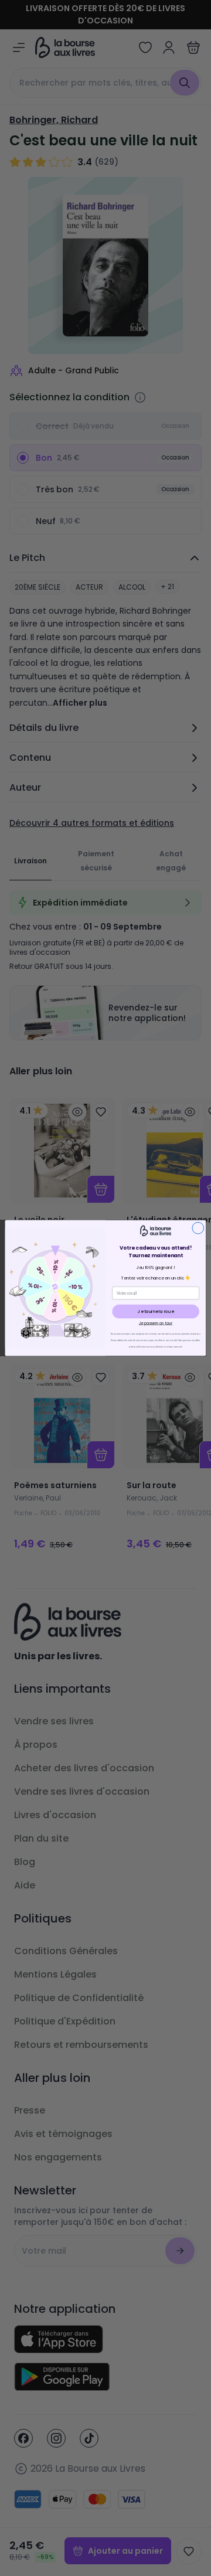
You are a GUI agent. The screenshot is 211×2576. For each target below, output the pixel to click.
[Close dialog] (198, 1228)
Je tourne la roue (156, 1311)
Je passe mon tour (156, 1323)
